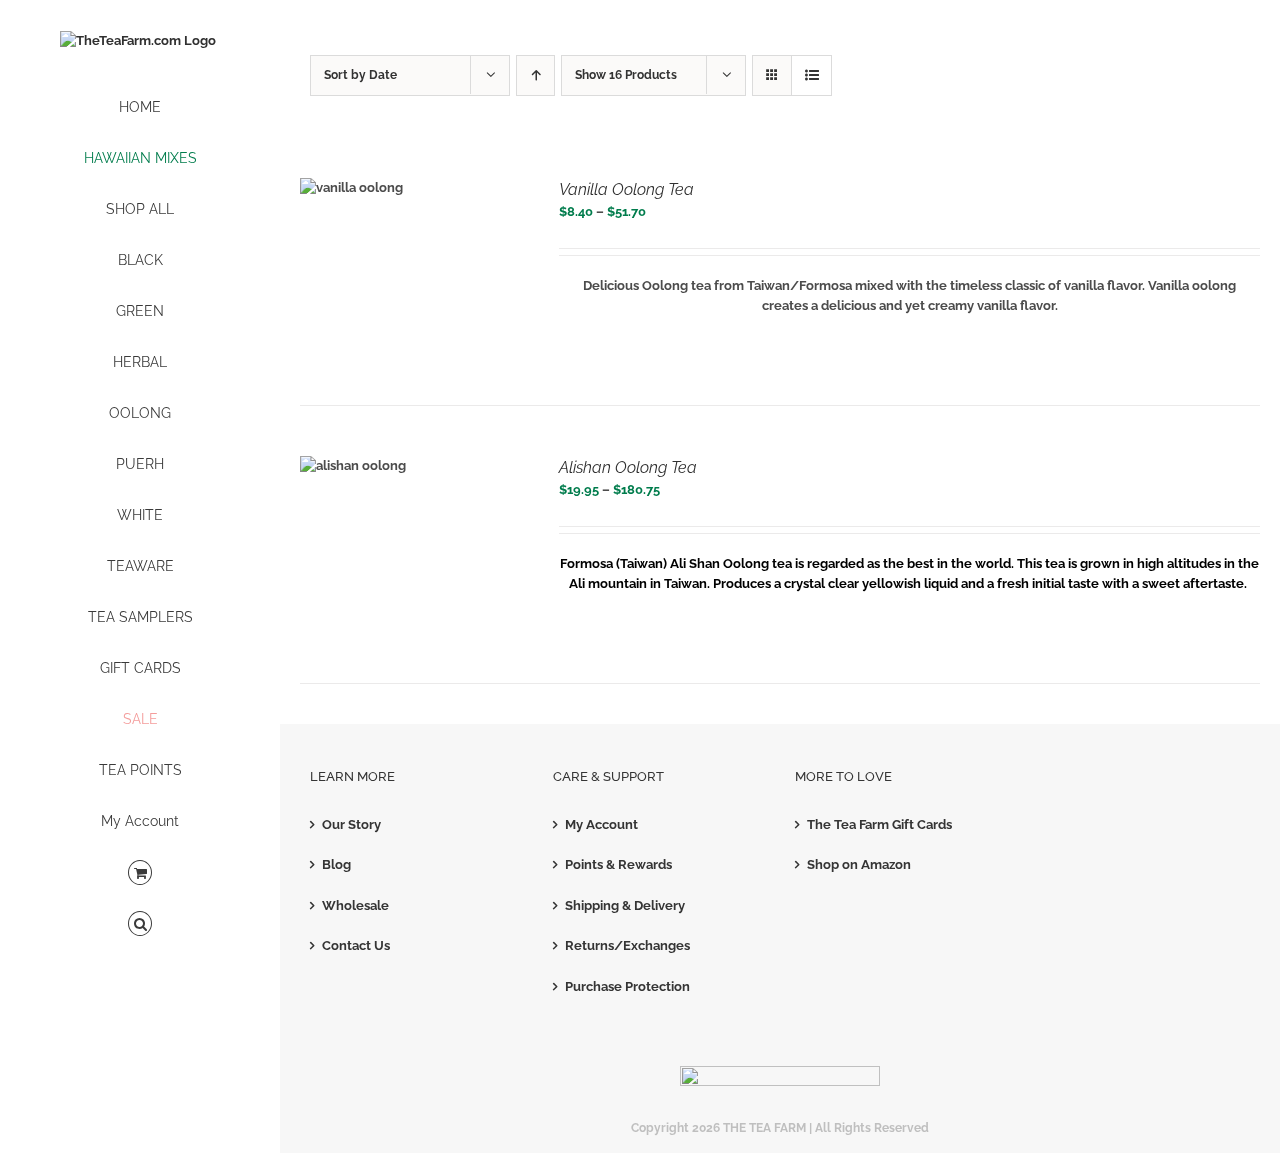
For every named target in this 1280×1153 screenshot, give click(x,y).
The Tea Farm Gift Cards (879, 824)
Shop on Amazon (859, 864)
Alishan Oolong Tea (628, 467)
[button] (140, 924)
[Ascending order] (535, 75)
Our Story (351, 824)
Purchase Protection (627, 986)
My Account (601, 824)
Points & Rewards (618, 864)
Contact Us (356, 945)
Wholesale (355, 905)
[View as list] (811, 75)
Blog (336, 864)
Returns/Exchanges (627, 945)
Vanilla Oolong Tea (626, 189)
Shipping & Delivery (625, 905)
